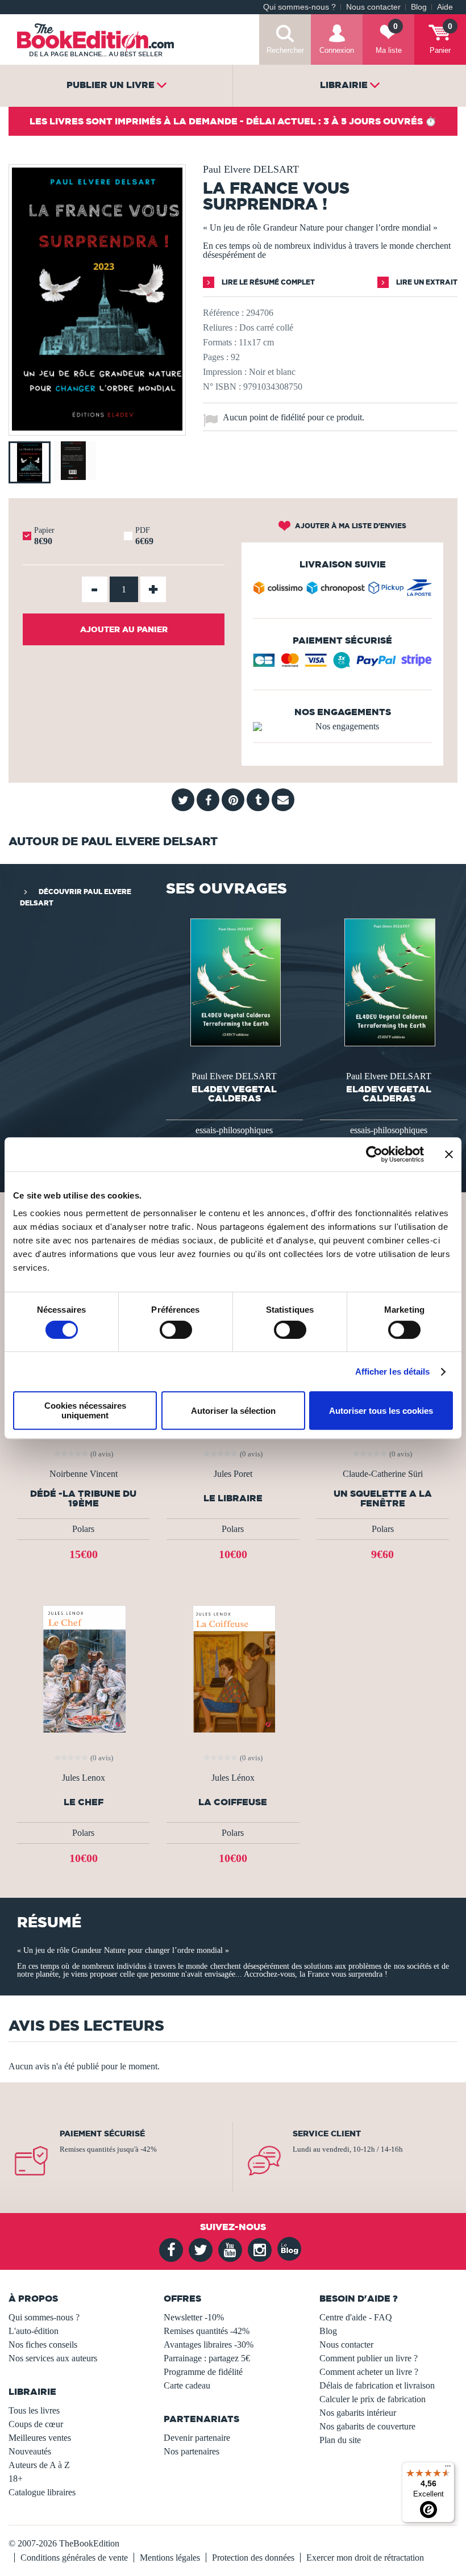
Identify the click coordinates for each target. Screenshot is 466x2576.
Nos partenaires (192, 2451)
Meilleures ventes (40, 2438)
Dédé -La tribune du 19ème (83, 1498)
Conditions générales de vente (74, 2558)
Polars (83, 1529)
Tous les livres (34, 2410)
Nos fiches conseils (43, 2345)
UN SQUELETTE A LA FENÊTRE (383, 1498)
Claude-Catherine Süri (383, 1474)
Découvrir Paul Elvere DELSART (76, 897)
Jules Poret (233, 1474)
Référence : (223, 313)
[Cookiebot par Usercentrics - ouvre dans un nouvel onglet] (374, 1154)
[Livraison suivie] (342, 590)
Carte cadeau (187, 2385)
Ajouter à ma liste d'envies (350, 526)
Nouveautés (30, 2451)
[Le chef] (83, 1669)
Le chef (84, 1802)
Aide (445, 7)
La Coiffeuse (233, 1802)
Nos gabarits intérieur (358, 2413)
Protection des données (253, 2558)
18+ (16, 2479)
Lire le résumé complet (267, 282)
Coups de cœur (36, 2424)
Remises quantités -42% (207, 2331)
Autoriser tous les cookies (381, 1411)
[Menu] (448, 2469)
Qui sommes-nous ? (299, 7)
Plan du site (340, 2440)
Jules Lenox (84, 1778)
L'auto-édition (34, 2331)
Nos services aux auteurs (53, 2358)
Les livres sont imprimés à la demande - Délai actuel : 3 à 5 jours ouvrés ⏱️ (233, 121)
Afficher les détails (393, 1371)
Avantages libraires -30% (209, 2345)
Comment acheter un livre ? (369, 2372)
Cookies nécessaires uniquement (85, 1410)
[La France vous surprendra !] (97, 427)
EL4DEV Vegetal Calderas (234, 1093)
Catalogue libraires (42, 2492)
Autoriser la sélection (233, 1411)
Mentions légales (170, 2558)
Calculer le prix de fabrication (373, 2399)
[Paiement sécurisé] (342, 665)
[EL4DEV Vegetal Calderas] (235, 982)
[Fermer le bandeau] (449, 1154)
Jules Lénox (233, 1778)
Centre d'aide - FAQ (356, 2317)
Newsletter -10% (194, 2317)
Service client (327, 2134)
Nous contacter (373, 7)
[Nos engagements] (342, 727)
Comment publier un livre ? (369, 2358)
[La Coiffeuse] (233, 1669)
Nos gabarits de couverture (367, 2426)
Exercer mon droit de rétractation (365, 2558)
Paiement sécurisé (102, 2134)
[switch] (176, 1330)
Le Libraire (233, 1498)
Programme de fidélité (203, 2372)
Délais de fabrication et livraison (377, 2385)
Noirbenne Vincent (84, 1474)
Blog (419, 7)
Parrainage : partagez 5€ (207, 2358)
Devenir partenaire (197, 2438)
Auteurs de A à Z (39, 2465)
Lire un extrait (426, 282)
